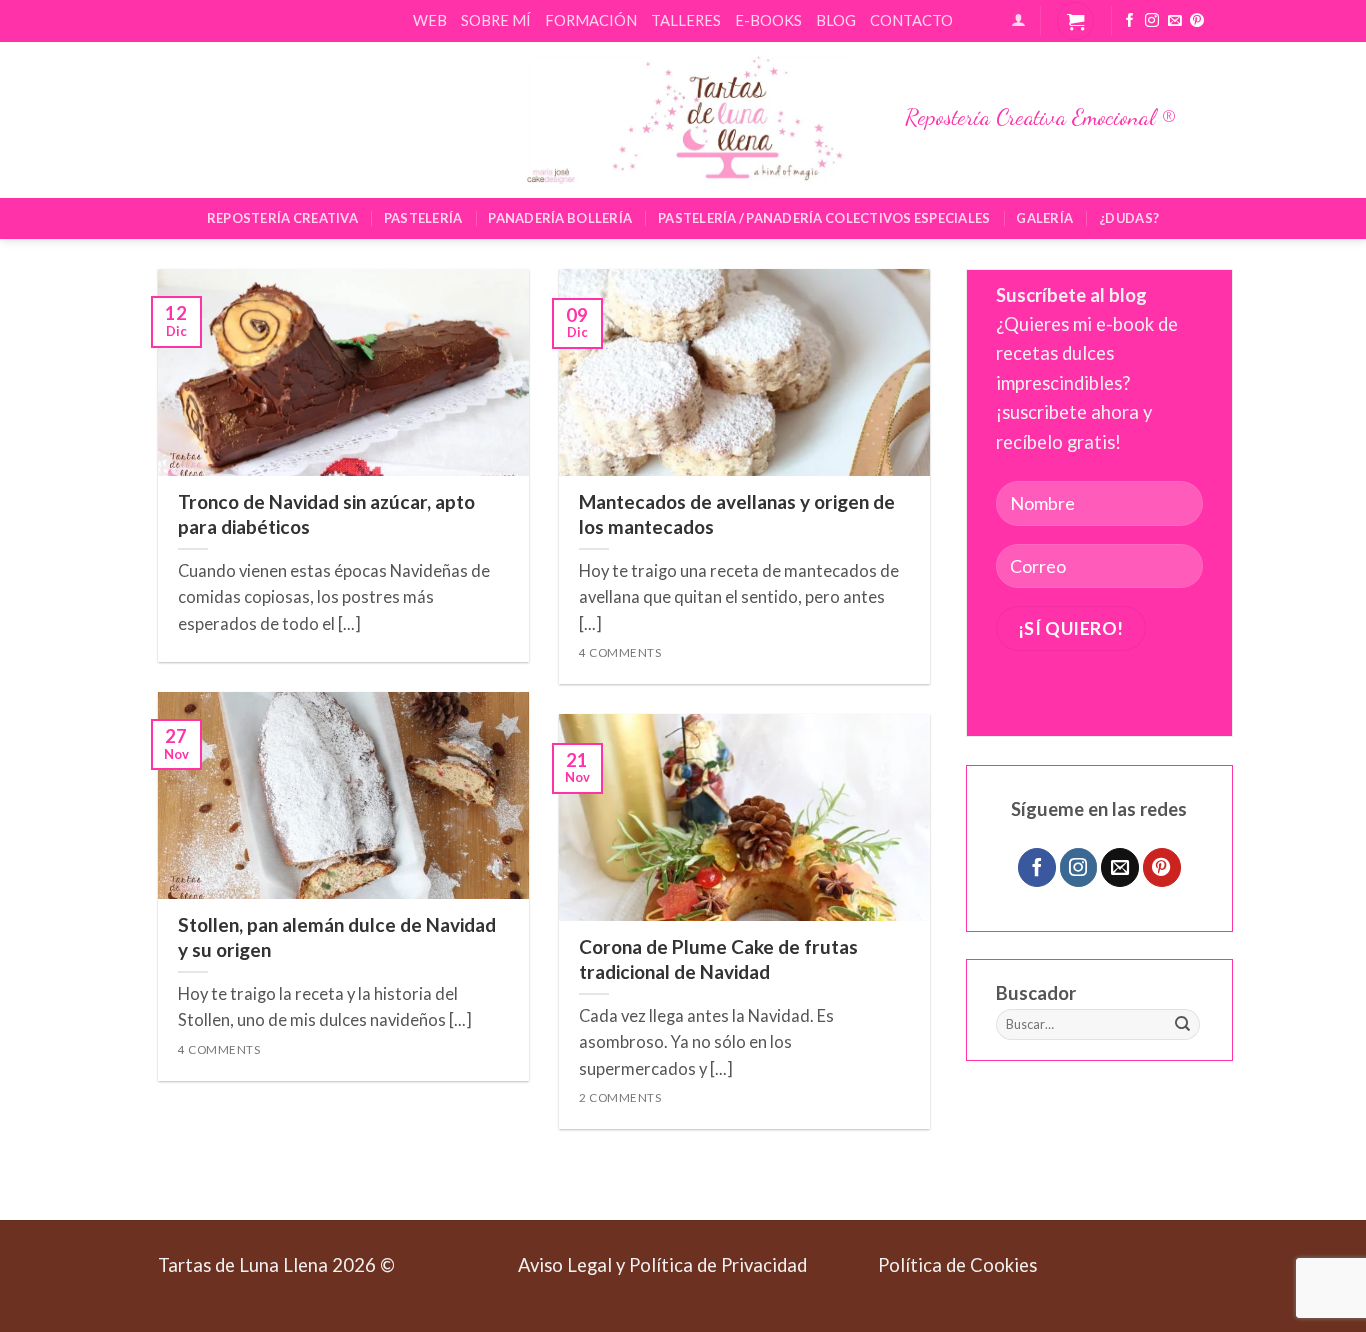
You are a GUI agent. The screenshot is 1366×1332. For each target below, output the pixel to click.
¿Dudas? (1129, 218)
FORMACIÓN (591, 20)
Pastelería (423, 218)
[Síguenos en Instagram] (1152, 21)
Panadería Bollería (560, 218)
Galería (1044, 218)
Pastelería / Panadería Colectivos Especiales (824, 218)
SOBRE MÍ (496, 20)
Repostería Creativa (282, 218)
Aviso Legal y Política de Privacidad (662, 1265)
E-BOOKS (768, 20)
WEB (430, 20)
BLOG (836, 20)
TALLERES (686, 20)
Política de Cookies (957, 1265)
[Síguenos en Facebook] (1130, 21)
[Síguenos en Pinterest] (1197, 21)
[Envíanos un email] (1175, 21)
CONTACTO (911, 20)
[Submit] (1183, 1025)
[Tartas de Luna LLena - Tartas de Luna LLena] (683, 120)
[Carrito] (1075, 20)
